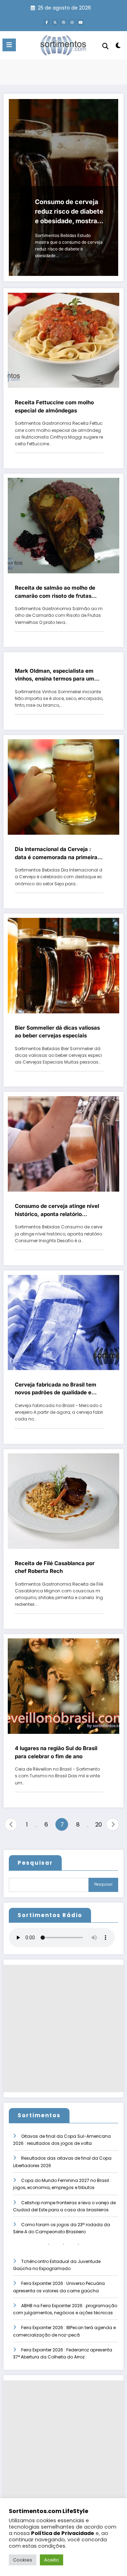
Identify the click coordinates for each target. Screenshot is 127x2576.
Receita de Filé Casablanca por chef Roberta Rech (55, 1567)
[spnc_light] (118, 47)
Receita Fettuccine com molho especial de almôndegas (54, 406)
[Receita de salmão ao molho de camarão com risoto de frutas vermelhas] (64, 525)
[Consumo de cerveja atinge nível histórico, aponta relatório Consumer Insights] (64, 1144)
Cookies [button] (23, 2560)
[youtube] (80, 22)
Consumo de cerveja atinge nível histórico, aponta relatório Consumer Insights (57, 1210)
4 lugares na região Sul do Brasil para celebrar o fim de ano (56, 1752)
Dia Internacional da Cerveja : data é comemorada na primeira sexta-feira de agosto (56, 853)
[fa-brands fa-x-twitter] (55, 22)
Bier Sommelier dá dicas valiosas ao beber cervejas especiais (57, 1032)
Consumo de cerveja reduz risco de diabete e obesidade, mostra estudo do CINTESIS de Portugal (69, 212)
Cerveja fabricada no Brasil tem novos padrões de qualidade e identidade (56, 1389)
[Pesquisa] (105, 46)
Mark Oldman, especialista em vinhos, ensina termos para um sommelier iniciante (55, 675)
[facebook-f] (47, 22)
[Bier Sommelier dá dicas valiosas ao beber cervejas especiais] (64, 965)
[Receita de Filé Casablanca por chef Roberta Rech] (64, 1501)
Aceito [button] (52, 2560)
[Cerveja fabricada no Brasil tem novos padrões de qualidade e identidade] (64, 1322)
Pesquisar (35, 1863)
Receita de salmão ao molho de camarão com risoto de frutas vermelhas (55, 592)
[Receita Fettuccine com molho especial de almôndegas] (64, 340)
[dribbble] (64, 22)
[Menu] (9, 45)
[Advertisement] (64, 2028)
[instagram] (72, 22)
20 (99, 1825)
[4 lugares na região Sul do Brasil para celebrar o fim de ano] (64, 1686)
